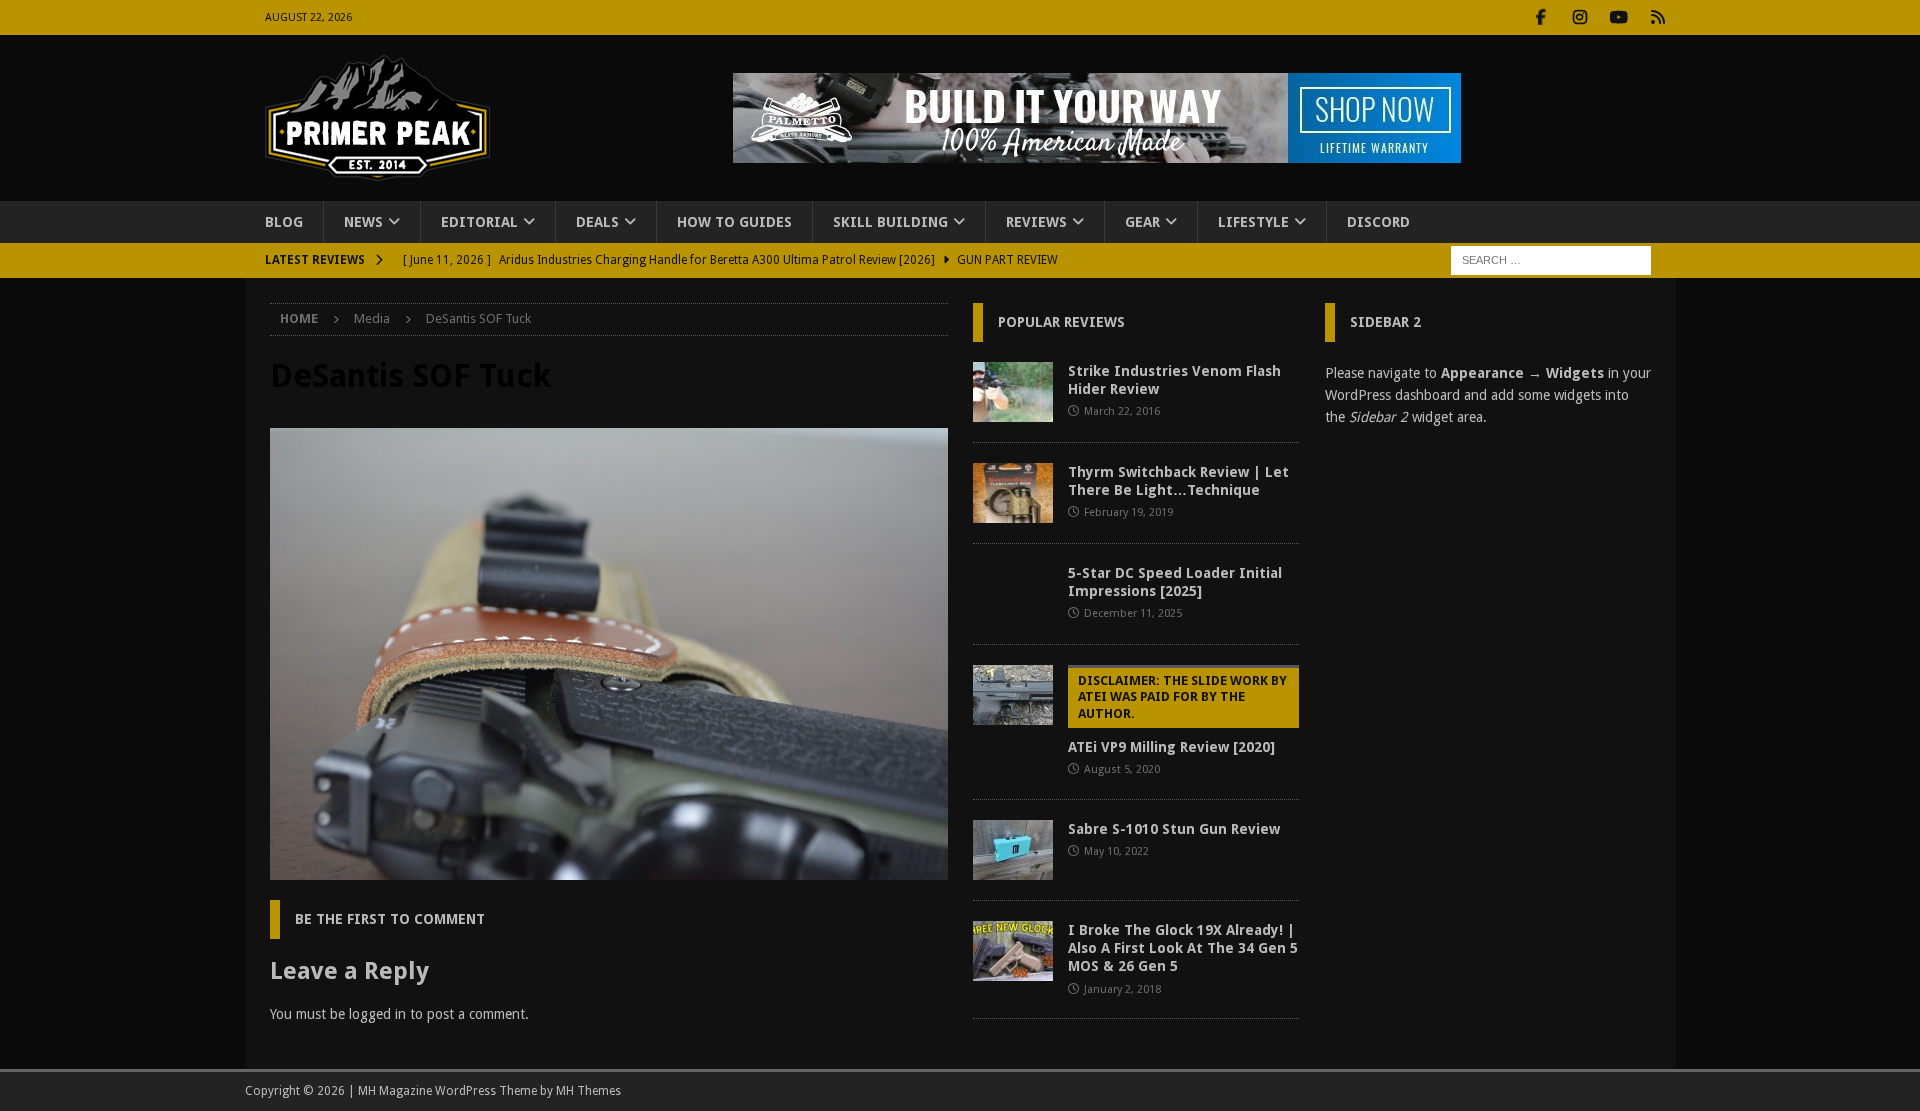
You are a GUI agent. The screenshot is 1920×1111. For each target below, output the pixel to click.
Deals (597, 222)
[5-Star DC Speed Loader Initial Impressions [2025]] (1013, 594)
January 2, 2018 (1122, 989)
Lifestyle (1253, 222)
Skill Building (890, 222)
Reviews (1036, 222)
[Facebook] (1541, 17)
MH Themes (588, 1091)
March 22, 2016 (1122, 411)
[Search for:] (1551, 260)
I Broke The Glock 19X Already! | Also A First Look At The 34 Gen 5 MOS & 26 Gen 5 (1183, 948)
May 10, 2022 (1116, 851)
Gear (1142, 222)
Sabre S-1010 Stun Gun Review (1174, 829)
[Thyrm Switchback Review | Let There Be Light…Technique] (1013, 493)
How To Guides (734, 222)
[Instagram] (1580, 17)
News (363, 222)
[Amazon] (1658, 17)
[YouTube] (1619, 17)
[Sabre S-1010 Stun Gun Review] (1013, 850)
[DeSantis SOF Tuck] (609, 869)
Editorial (479, 222)
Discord (1378, 222)
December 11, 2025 (1133, 613)
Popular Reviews (1061, 322)
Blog (284, 222)
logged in (377, 1014)
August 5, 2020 (1122, 769)
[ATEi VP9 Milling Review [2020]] (1013, 695)
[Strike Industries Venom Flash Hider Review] (1013, 392)
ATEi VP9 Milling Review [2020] (1177, 714)
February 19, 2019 (1128, 512)
